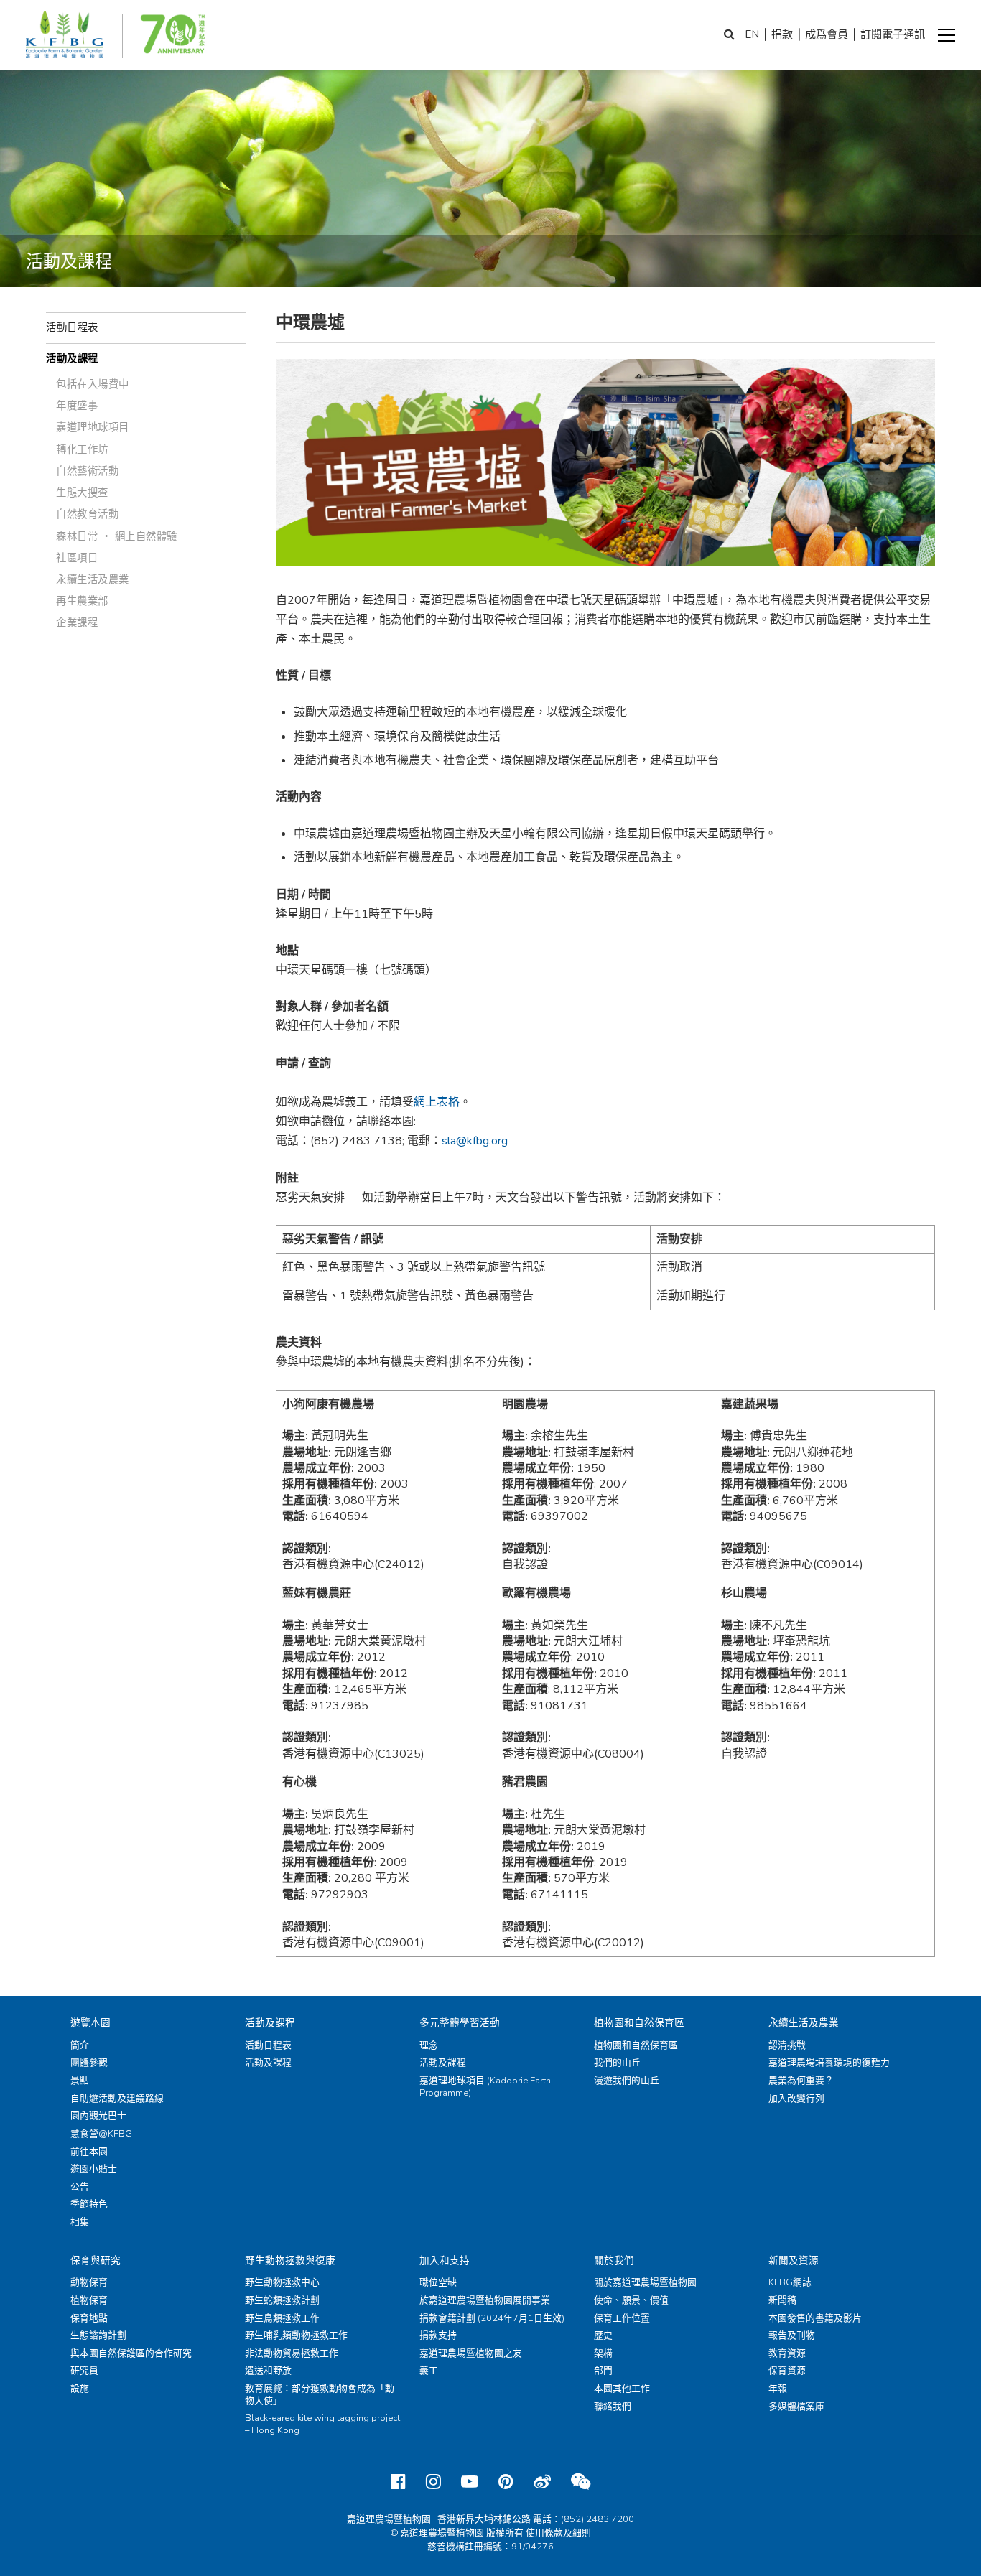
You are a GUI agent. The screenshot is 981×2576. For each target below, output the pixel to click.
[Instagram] (433, 2482)
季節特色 (89, 2204)
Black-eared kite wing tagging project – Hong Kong (322, 2424)
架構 (603, 2353)
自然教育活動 (87, 514)
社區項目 (77, 558)
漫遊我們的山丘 (627, 2081)
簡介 (80, 2045)
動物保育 (89, 2282)
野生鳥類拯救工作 (282, 2318)
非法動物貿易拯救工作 (292, 2353)
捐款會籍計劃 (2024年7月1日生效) (492, 2318)
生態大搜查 (82, 493)
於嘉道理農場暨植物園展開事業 (485, 2300)
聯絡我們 (613, 2407)
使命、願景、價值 (631, 2300)
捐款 (782, 34)
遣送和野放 (268, 2371)
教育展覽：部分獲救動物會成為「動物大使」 (320, 2395)
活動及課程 (72, 358)
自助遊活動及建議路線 (117, 2099)
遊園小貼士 (94, 2169)
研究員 (84, 2371)
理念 (429, 2045)
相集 (80, 2222)
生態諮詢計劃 (98, 2335)
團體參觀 (89, 2063)
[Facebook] (398, 2482)
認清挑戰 (787, 2045)
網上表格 (437, 1102)
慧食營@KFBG (101, 2134)
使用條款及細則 (558, 2533)
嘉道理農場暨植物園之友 (471, 2353)
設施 (80, 2389)
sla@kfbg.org (475, 1141)
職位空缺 (438, 2282)
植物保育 (89, 2300)
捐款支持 (438, 2335)
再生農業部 (82, 601)
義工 (429, 2371)
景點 (80, 2081)
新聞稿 (782, 2300)
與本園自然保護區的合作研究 (131, 2353)
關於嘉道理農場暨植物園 (645, 2282)
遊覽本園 (90, 2023)
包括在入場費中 (93, 384)
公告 (80, 2187)
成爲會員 (827, 34)
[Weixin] (581, 2482)
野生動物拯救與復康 (290, 2260)
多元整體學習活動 (460, 2023)
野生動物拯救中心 (282, 2282)
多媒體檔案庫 (796, 2407)
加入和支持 (445, 2260)
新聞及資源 (794, 2260)
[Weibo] (542, 2482)
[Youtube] (470, 2482)
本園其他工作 (622, 2389)
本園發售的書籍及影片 (815, 2318)
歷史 (603, 2335)
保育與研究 (96, 2260)
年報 (778, 2389)
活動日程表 (72, 327)
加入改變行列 (796, 2099)
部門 (603, 2371)
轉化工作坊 (82, 449)
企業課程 (77, 622)
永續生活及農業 (93, 579)
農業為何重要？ (801, 2081)
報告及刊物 (792, 2335)
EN (752, 34)
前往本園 (89, 2152)
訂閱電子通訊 (893, 34)
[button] (947, 35)
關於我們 (614, 2260)
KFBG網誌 (790, 2282)
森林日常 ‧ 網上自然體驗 (117, 536)
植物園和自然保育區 (639, 2023)
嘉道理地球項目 (93, 427)
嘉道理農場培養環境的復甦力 (829, 2063)
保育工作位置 (622, 2318)
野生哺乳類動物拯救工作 (296, 2335)
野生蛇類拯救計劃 (282, 2300)
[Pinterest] (506, 2482)
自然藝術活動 (87, 471)
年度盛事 (77, 406)
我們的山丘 (617, 2063)
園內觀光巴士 (98, 2116)
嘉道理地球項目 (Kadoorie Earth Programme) (485, 2087)
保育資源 (787, 2371)
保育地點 (89, 2318)
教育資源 (787, 2353)
